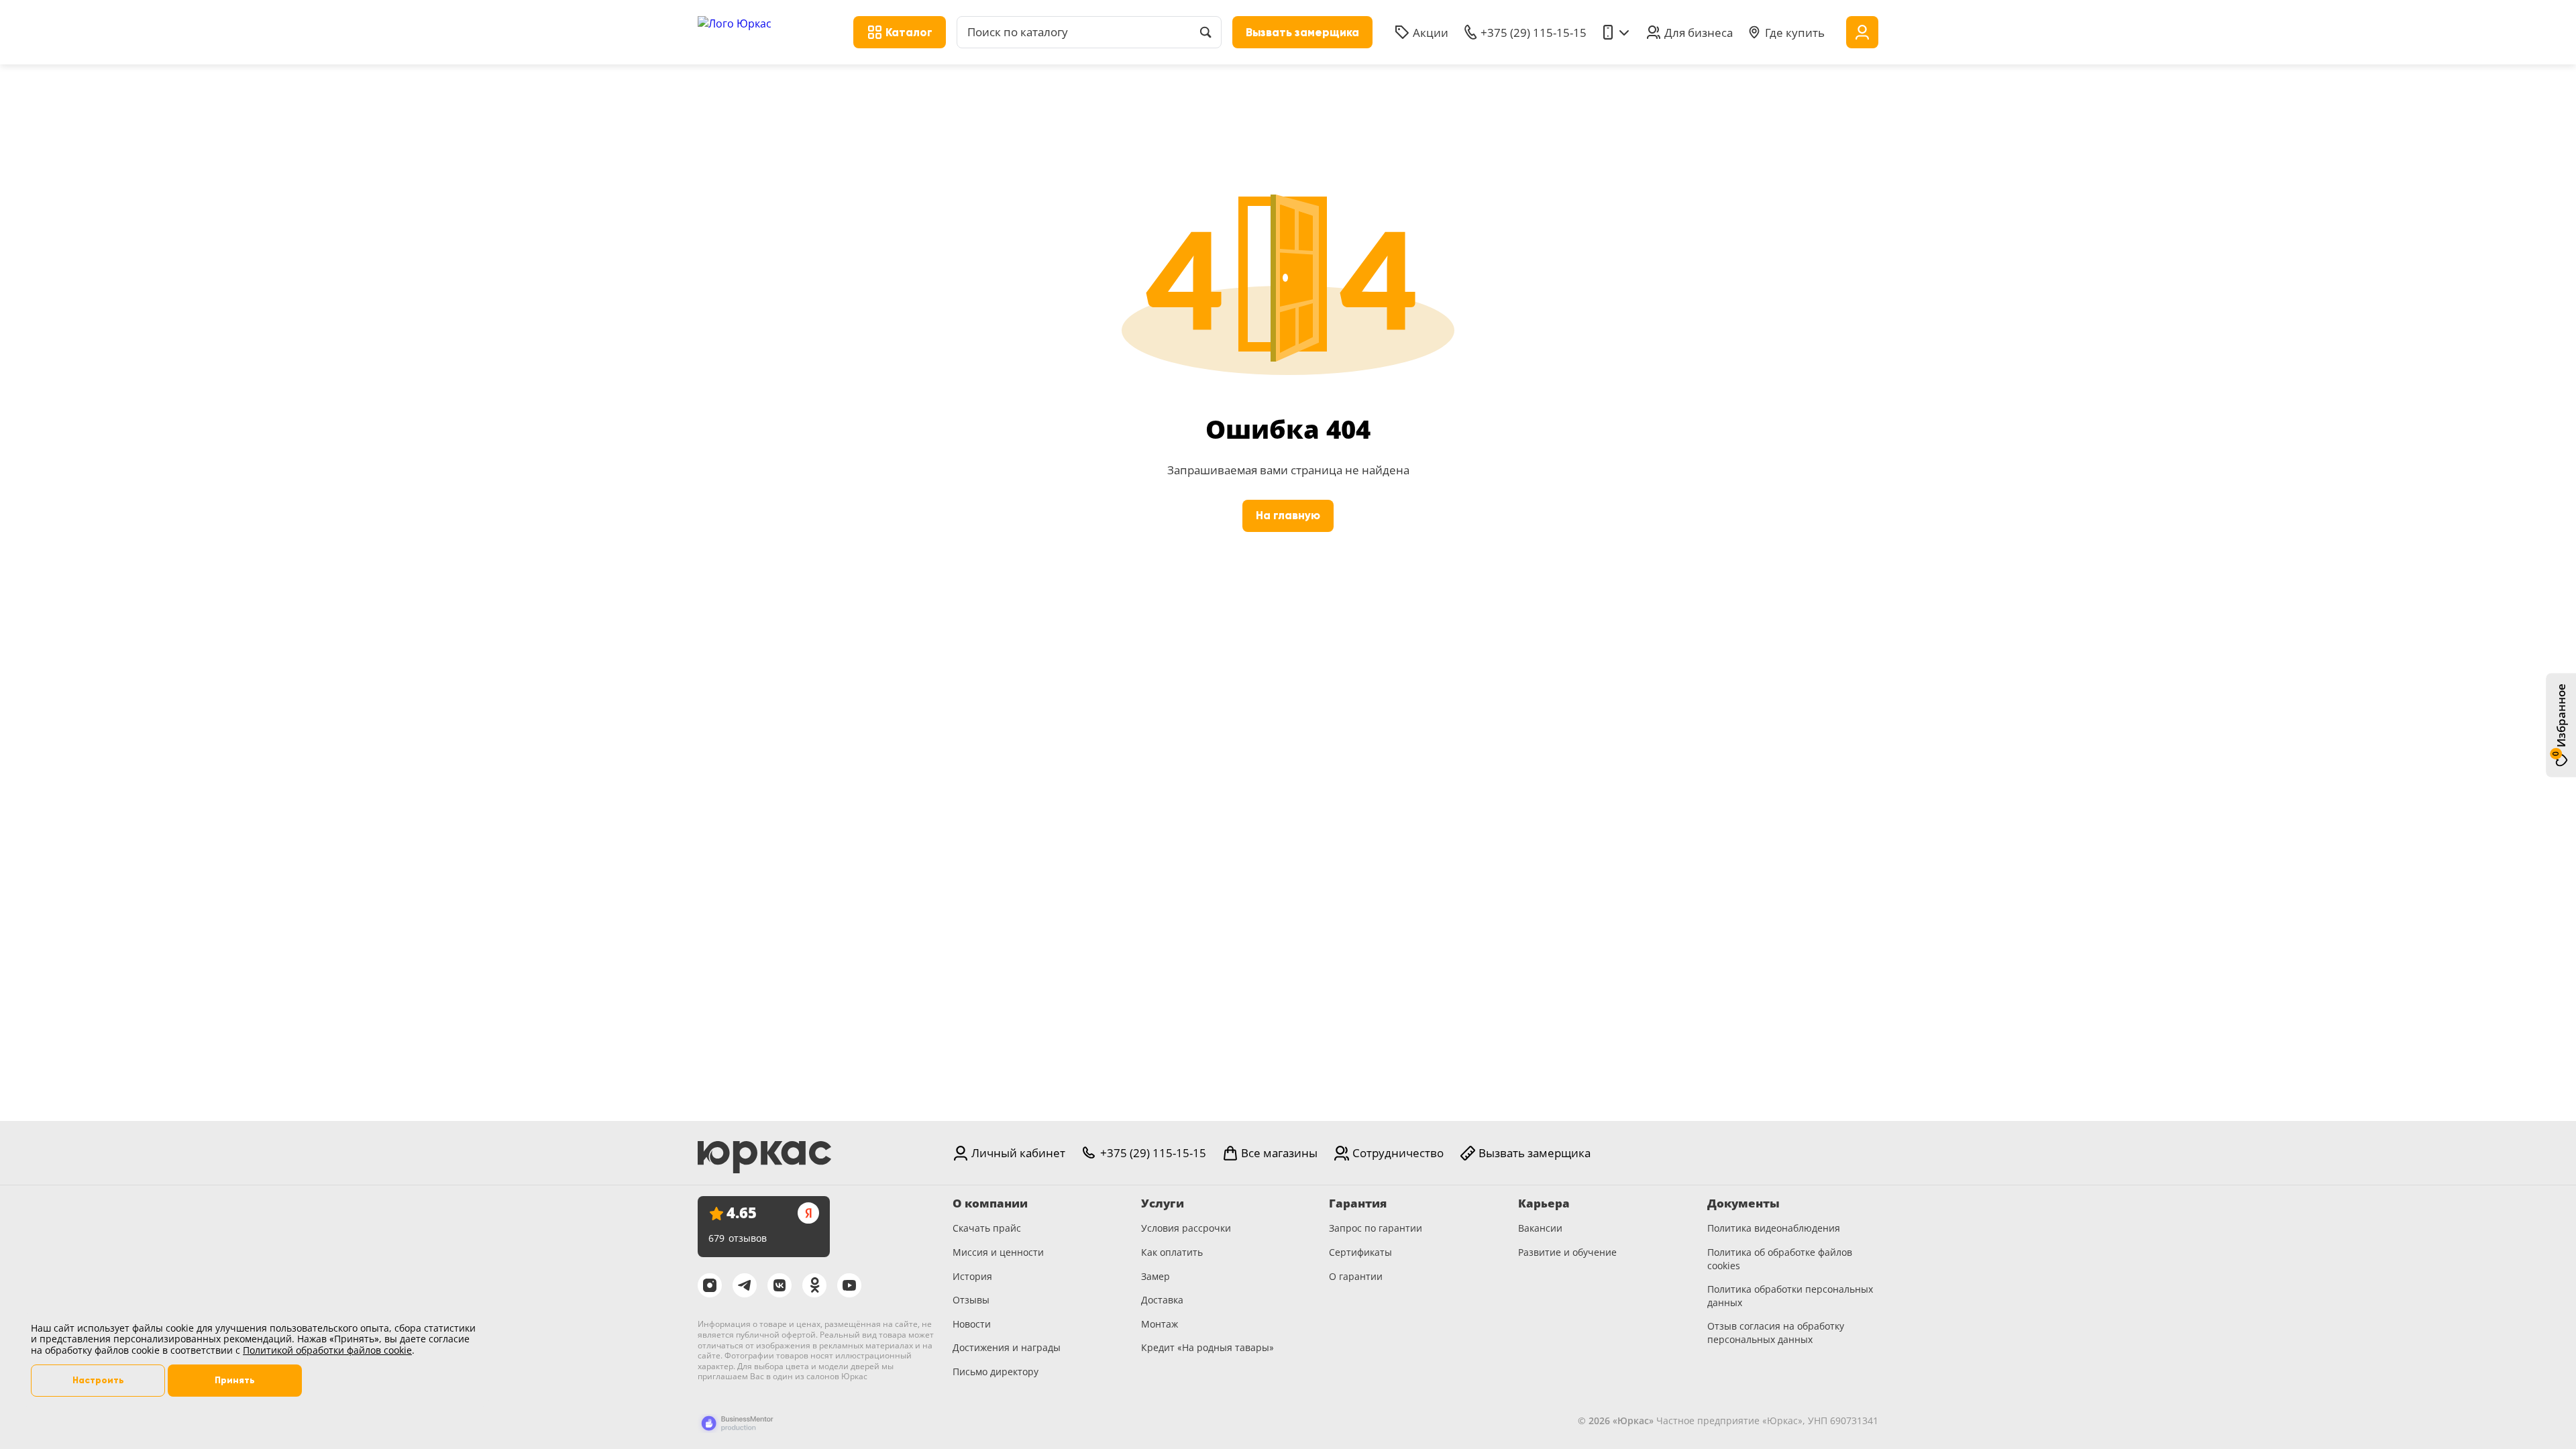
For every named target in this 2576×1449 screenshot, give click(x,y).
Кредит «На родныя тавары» (1207, 1347)
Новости (972, 1324)
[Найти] (1205, 32)
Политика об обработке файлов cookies (1780, 1259)
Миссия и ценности (998, 1252)
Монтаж (1160, 1324)
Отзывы (971, 1300)
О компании (990, 1203)
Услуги (1163, 1203)
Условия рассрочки (1186, 1228)
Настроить (98, 1380)
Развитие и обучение (1567, 1252)
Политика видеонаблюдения (1774, 1228)
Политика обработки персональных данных (1790, 1296)
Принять (235, 1380)
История (972, 1276)
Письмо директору (996, 1372)
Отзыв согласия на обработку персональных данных (1776, 1333)
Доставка (1162, 1300)
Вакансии (1540, 1228)
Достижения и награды (1007, 1347)
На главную (1288, 516)
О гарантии (1356, 1276)
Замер (1156, 1276)
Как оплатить (1172, 1252)
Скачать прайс (987, 1228)
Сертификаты (1360, 1252)
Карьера (1544, 1203)
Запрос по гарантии (1376, 1228)
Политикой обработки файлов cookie (327, 1350)
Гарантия (1358, 1203)
